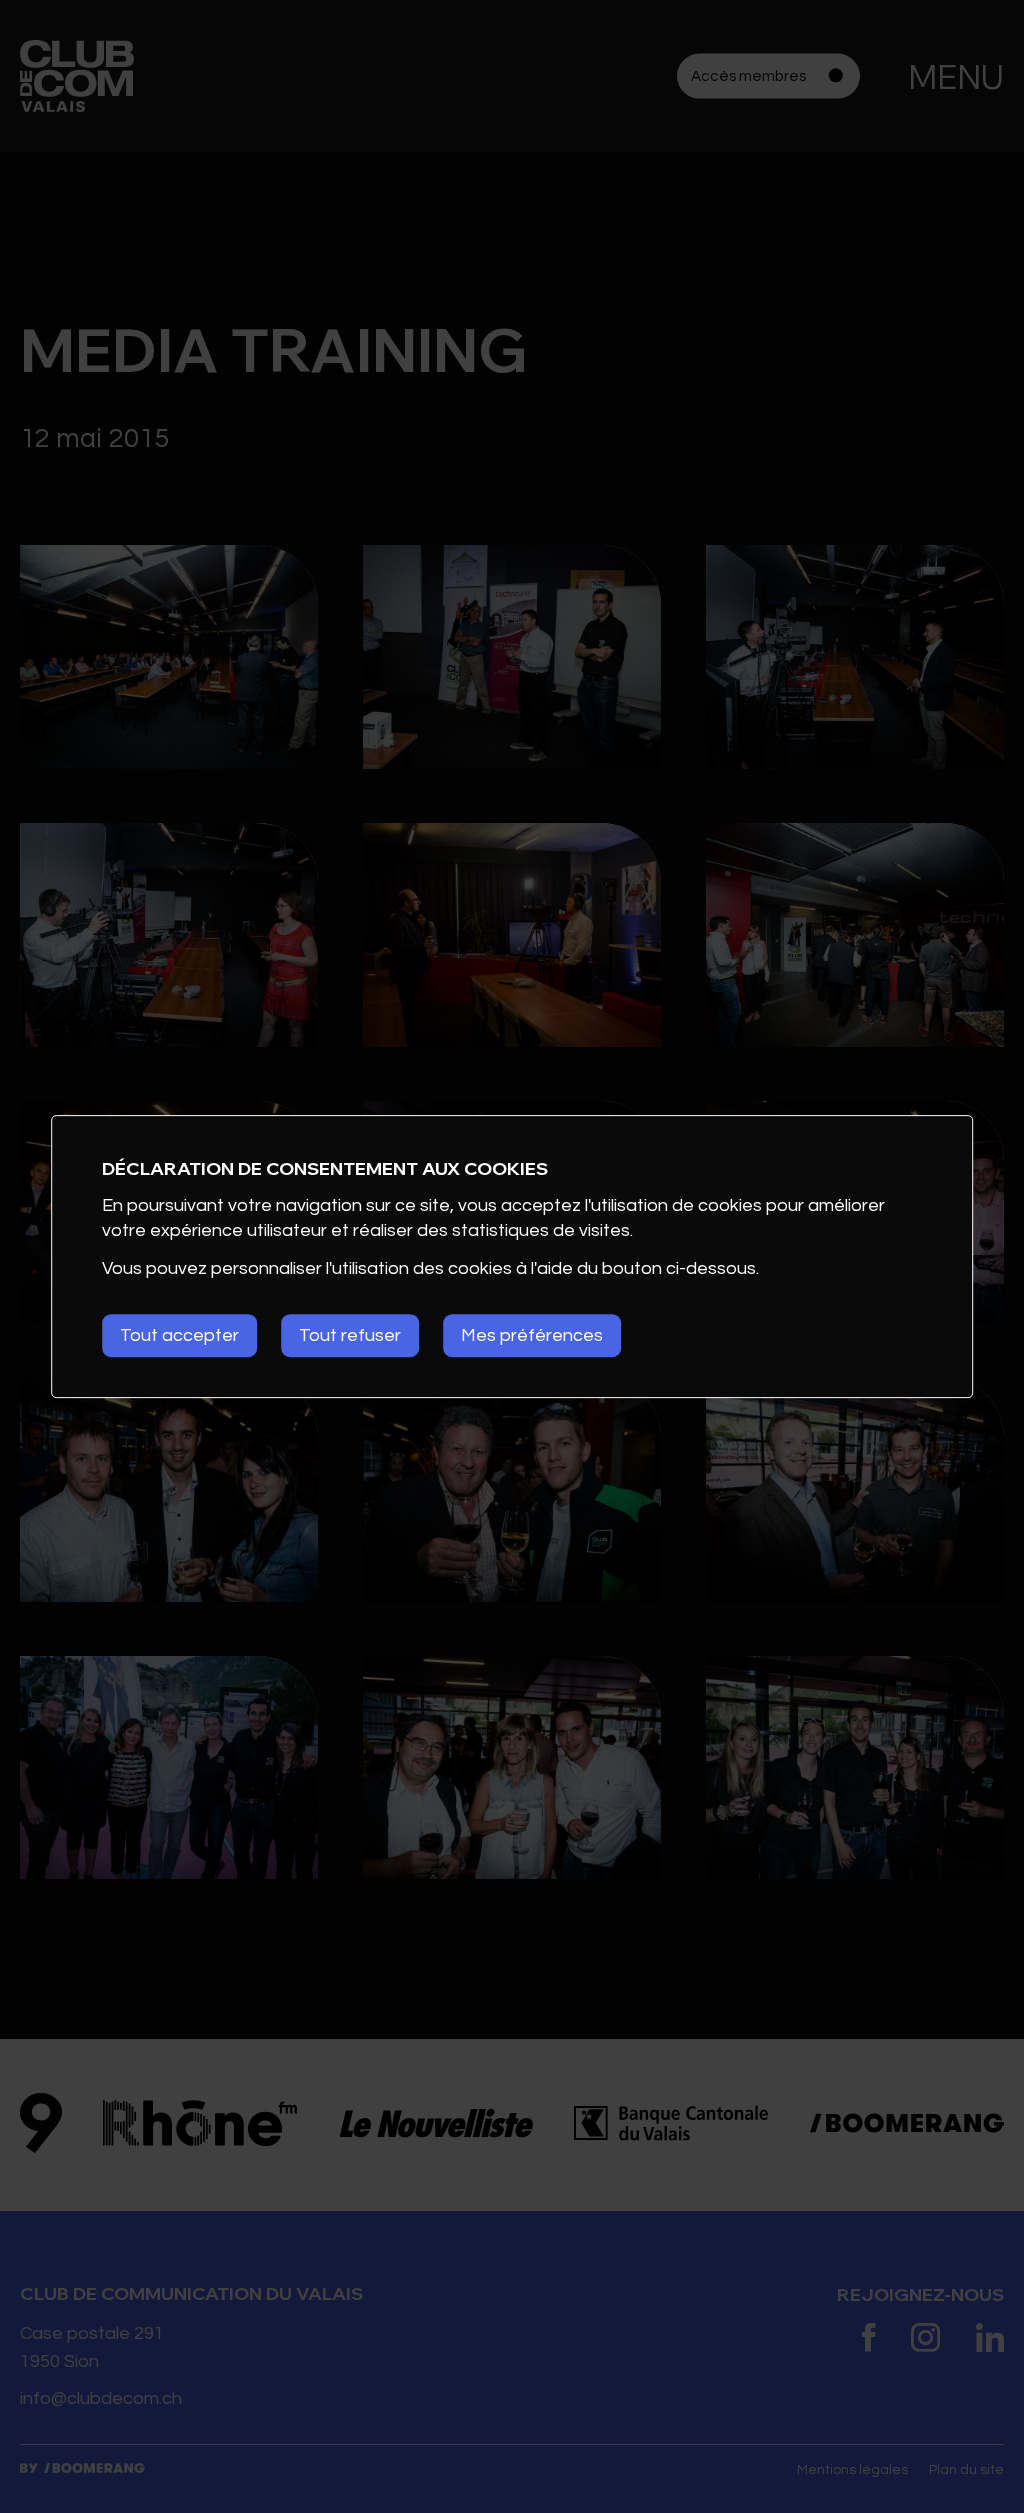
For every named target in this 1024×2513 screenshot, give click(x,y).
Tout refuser (350, 1335)
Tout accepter (179, 1335)
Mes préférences (532, 1335)
